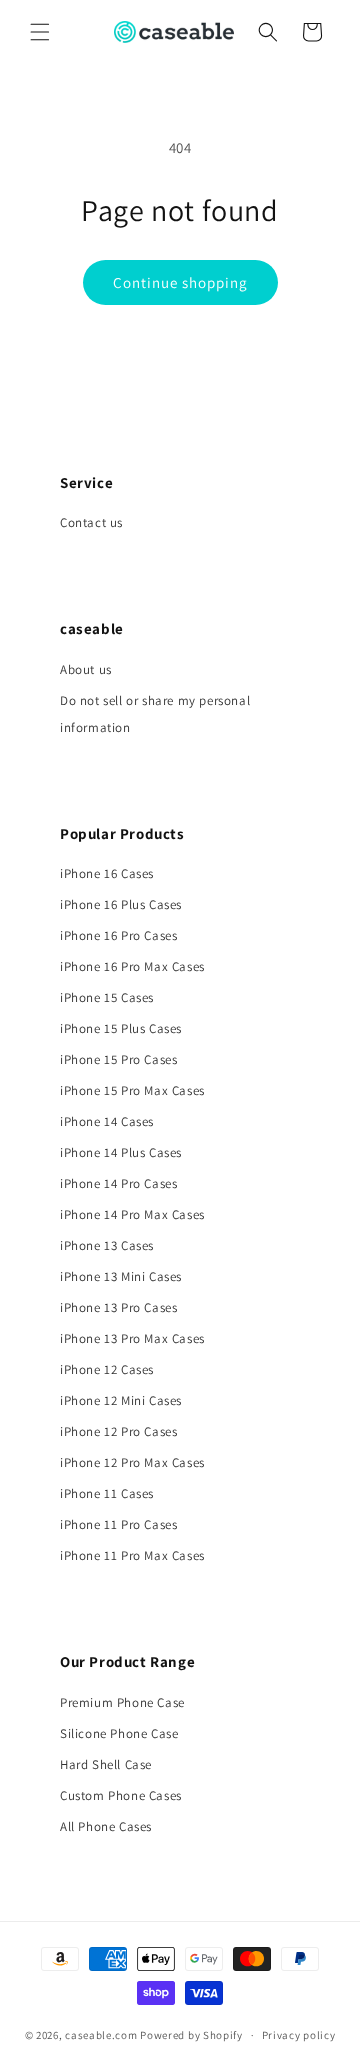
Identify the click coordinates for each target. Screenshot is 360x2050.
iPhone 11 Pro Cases (118, 1524)
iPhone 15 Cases (107, 997)
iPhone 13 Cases (107, 1245)
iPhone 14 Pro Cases (118, 1183)
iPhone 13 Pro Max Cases (132, 1338)
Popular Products (122, 833)
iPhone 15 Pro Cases (118, 1059)
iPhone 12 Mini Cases (121, 1400)
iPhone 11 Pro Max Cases (132, 1555)
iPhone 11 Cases (107, 1493)
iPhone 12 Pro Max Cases (132, 1462)
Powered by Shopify (191, 2035)
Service (86, 482)
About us (86, 669)
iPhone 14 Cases (107, 1121)
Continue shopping (180, 282)
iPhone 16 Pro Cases (118, 935)
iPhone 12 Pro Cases (118, 1431)
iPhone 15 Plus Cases (121, 1028)
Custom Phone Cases (121, 1795)
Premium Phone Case (122, 1702)
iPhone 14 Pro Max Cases (132, 1214)
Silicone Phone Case (119, 1733)
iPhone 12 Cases (107, 1369)
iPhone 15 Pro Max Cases (132, 1090)
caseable (92, 628)
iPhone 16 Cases (107, 873)
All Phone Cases (106, 1826)
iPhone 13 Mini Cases (121, 1276)
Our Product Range (127, 1661)
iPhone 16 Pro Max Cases (132, 966)
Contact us (91, 522)
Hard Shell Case (106, 1764)
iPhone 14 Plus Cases (121, 1152)
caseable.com (101, 2035)
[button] (40, 32)
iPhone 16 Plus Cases (121, 904)
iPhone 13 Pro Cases (118, 1307)
